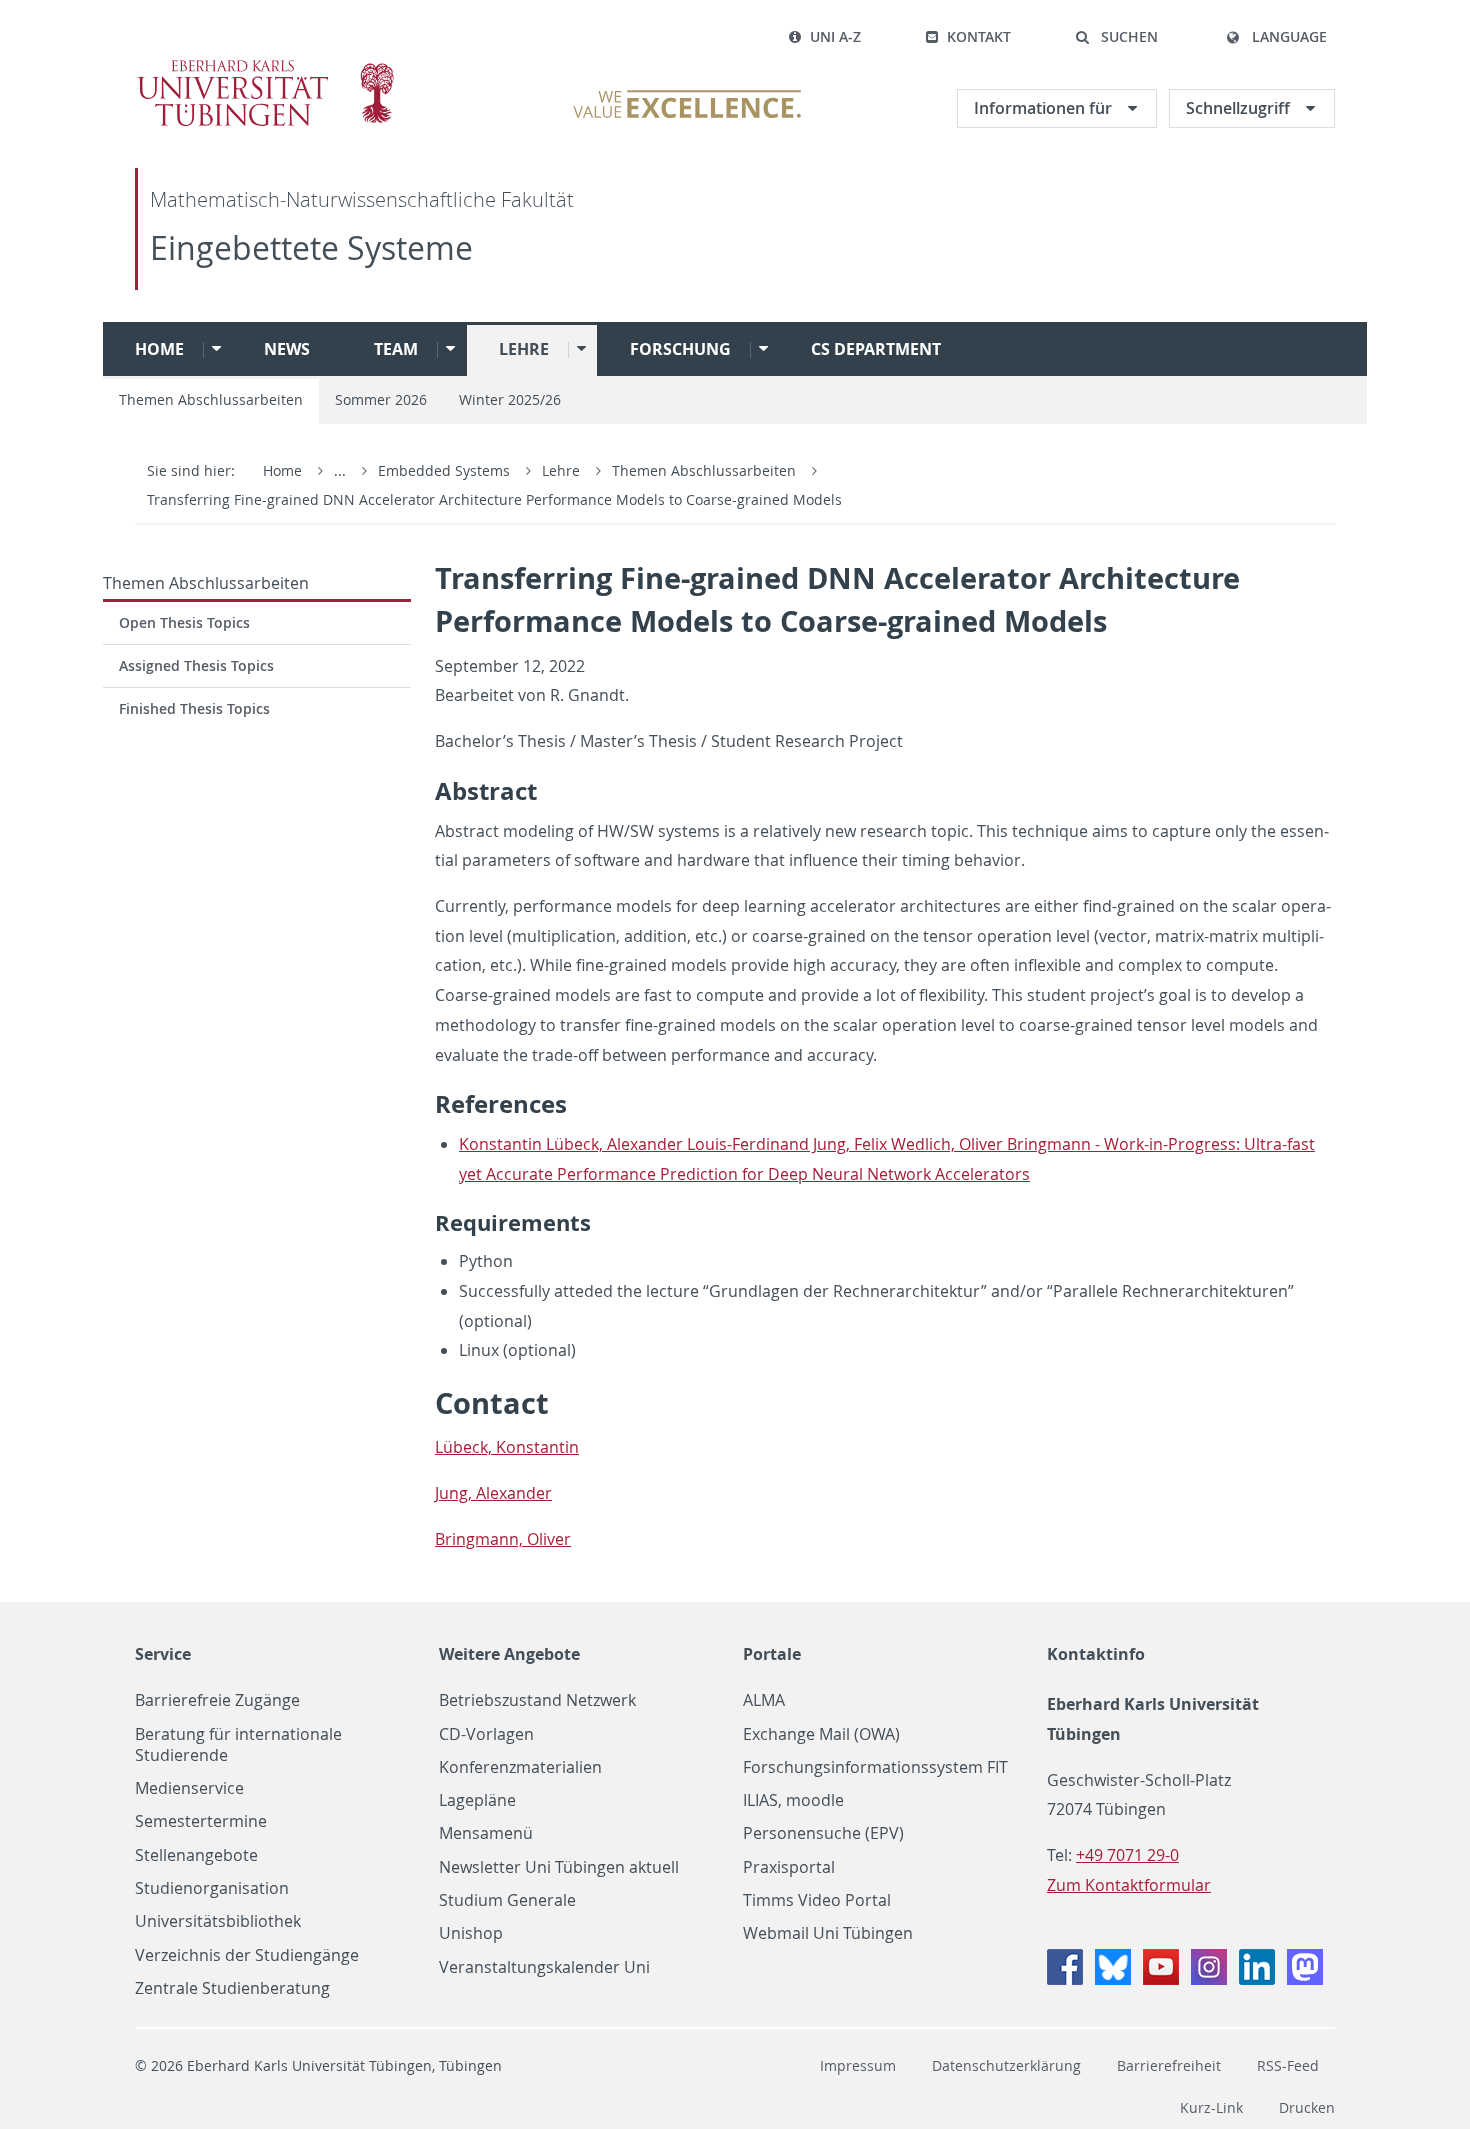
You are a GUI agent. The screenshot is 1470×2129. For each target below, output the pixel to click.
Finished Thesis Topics (194, 708)
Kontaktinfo (1096, 1654)
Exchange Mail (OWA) (821, 1734)
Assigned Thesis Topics (196, 665)
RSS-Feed (1288, 2065)
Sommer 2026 (381, 399)
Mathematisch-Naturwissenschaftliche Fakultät (362, 199)
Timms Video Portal (817, 1900)
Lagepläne (477, 1800)
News (287, 349)
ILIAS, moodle (793, 1800)
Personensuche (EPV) (823, 1833)
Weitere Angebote (509, 1654)
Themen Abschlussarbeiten (211, 399)
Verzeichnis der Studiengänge (247, 1955)
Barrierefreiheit (1169, 2065)
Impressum (858, 2065)
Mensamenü (486, 1833)
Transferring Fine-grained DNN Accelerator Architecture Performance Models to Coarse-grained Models (494, 499)
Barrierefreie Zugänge (217, 1700)
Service (163, 1654)
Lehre (524, 349)
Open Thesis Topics (184, 622)
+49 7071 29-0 (1127, 1855)
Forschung (680, 349)
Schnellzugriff (1240, 108)
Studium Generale (507, 1900)
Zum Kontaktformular (1129, 1885)
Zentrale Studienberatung (232, 1988)
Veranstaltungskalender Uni (544, 1967)
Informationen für (1045, 108)
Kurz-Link (1211, 2107)
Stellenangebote (196, 1855)
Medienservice (189, 1788)
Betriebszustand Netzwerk (537, 1700)
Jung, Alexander (493, 1493)
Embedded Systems (446, 470)
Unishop (471, 1933)
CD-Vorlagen (486, 1734)
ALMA (764, 1700)
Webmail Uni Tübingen (828, 1933)
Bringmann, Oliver (503, 1539)
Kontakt (979, 36)
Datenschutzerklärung (1006, 2065)
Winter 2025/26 (510, 399)
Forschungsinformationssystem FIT (875, 1767)
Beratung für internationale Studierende (238, 1745)
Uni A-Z (835, 36)
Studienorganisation (212, 1888)
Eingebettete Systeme (311, 247)
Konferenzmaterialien (520, 1767)
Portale (772, 1654)
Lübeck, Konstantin (507, 1447)
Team (396, 349)
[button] (1116, 37)
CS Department (876, 349)
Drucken (1307, 2107)
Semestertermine (201, 1821)
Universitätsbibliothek (218, 1921)
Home (159, 349)
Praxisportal (789, 1867)
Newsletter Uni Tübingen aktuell (559, 1867)
